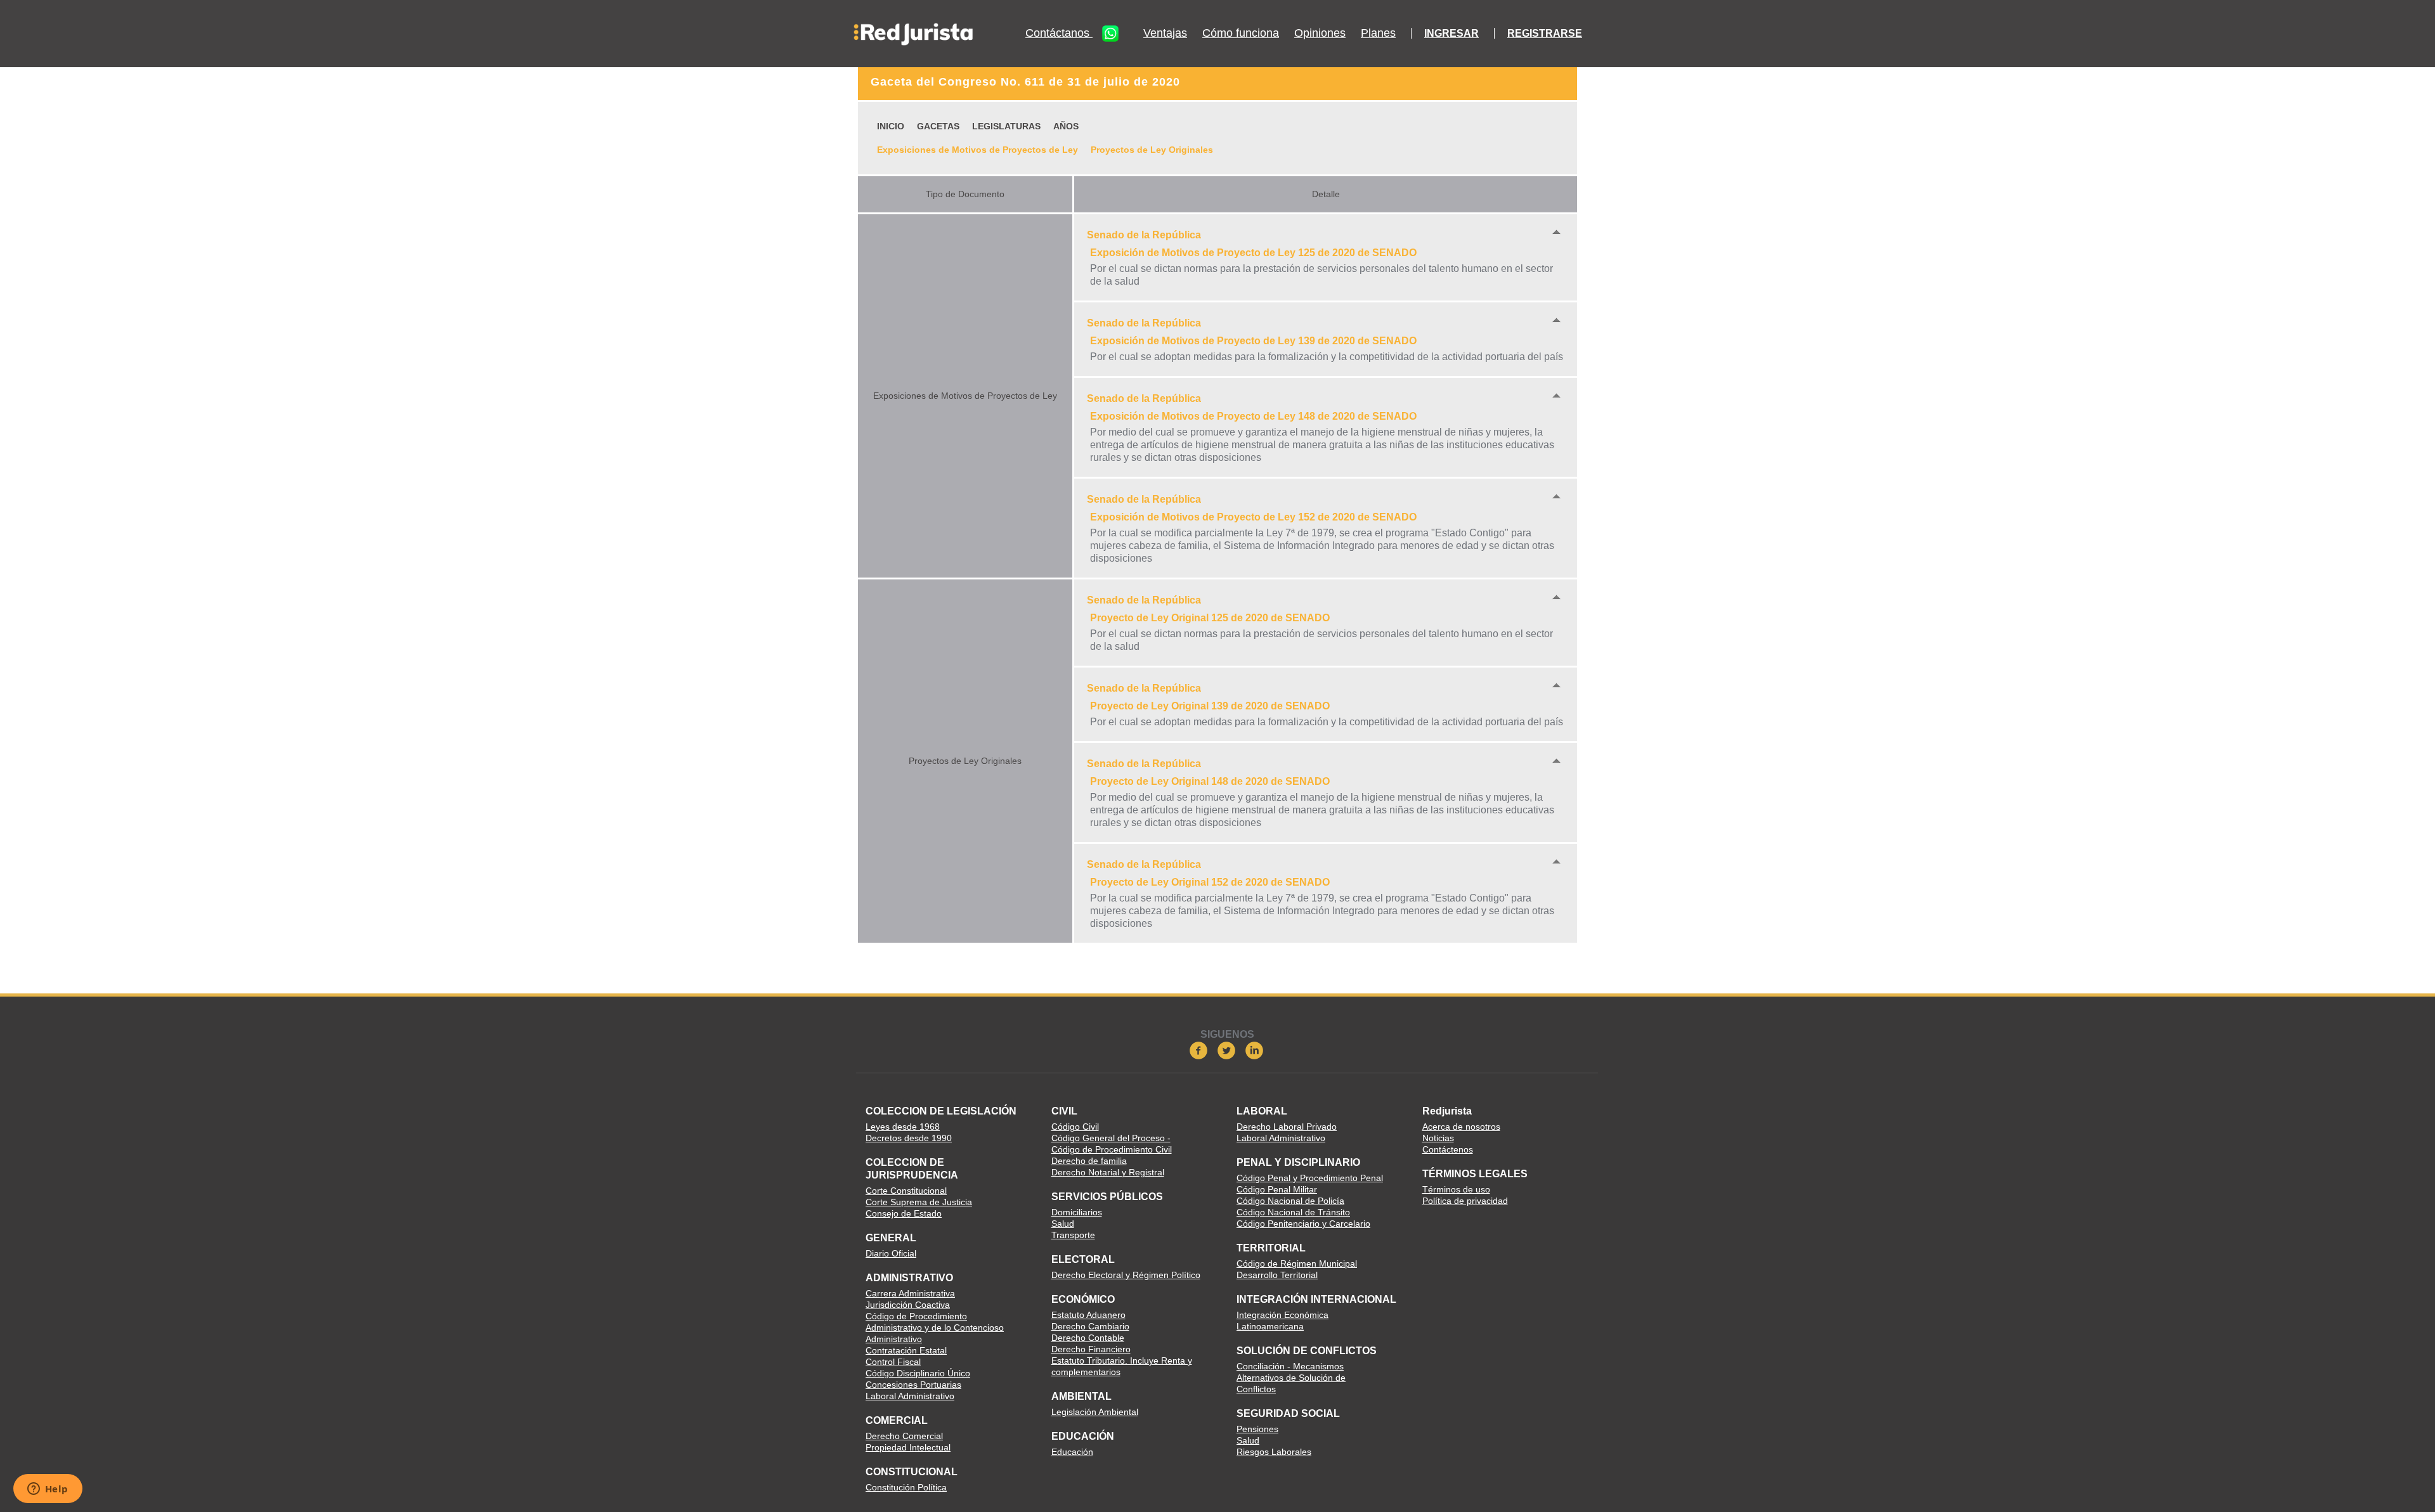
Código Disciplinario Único (918, 1373)
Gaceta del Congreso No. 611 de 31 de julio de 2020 (1025, 82)
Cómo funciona (1241, 33)
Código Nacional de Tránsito (1293, 1212)
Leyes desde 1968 (903, 1127)
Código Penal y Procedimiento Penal (1310, 1178)
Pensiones (1257, 1429)
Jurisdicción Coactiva (908, 1305)
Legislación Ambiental (1095, 1412)
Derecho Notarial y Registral (1108, 1172)
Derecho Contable (1088, 1338)
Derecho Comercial (904, 1436)
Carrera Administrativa (910, 1293)
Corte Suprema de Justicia (919, 1202)
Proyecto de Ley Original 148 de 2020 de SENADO (1210, 781)
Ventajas (1165, 33)
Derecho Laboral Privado (1287, 1127)
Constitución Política (906, 1487)
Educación (1072, 1452)
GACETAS (938, 126)
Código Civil (1075, 1127)
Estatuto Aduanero (1088, 1315)
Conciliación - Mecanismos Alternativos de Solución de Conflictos (1291, 1378)
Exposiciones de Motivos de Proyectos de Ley (977, 150)
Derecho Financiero (1091, 1349)
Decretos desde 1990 (909, 1138)
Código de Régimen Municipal (1297, 1263)
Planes (1378, 33)
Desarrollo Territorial (1277, 1275)
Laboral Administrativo (910, 1396)
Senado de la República (1144, 235)
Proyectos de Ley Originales (1152, 150)
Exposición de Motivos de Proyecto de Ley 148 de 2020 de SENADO (1253, 416)
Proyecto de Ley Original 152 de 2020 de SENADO (1210, 882)
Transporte (1073, 1235)
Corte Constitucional (906, 1191)
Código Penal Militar (1277, 1189)
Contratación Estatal (906, 1350)
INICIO (891, 126)
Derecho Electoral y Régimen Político (1126, 1275)
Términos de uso (1456, 1189)
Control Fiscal (893, 1362)
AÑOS (1066, 126)
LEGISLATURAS (1006, 126)
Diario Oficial (891, 1253)
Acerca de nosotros (1461, 1127)
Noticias (1438, 1138)
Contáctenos (1448, 1149)
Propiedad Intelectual (908, 1447)
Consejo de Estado (904, 1213)
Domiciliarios (1077, 1212)
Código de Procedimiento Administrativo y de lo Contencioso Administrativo (935, 1328)
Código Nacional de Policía (1290, 1201)
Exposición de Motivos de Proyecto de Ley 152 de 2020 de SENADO (1253, 517)
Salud (1063, 1224)
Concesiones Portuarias (913, 1385)
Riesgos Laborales (1274, 1452)
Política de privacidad (1465, 1201)
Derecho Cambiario (1090, 1326)
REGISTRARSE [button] (1545, 33)
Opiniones (1320, 33)
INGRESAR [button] (1451, 33)
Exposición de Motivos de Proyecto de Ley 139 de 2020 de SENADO (1253, 341)
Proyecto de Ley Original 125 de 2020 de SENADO (1210, 618)
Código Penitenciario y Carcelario (1303, 1224)
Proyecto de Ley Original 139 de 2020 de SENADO (1210, 706)
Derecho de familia (1089, 1161)
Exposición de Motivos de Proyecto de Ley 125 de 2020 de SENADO (1253, 253)
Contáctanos (1059, 33)
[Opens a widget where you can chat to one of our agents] (48, 1490)
